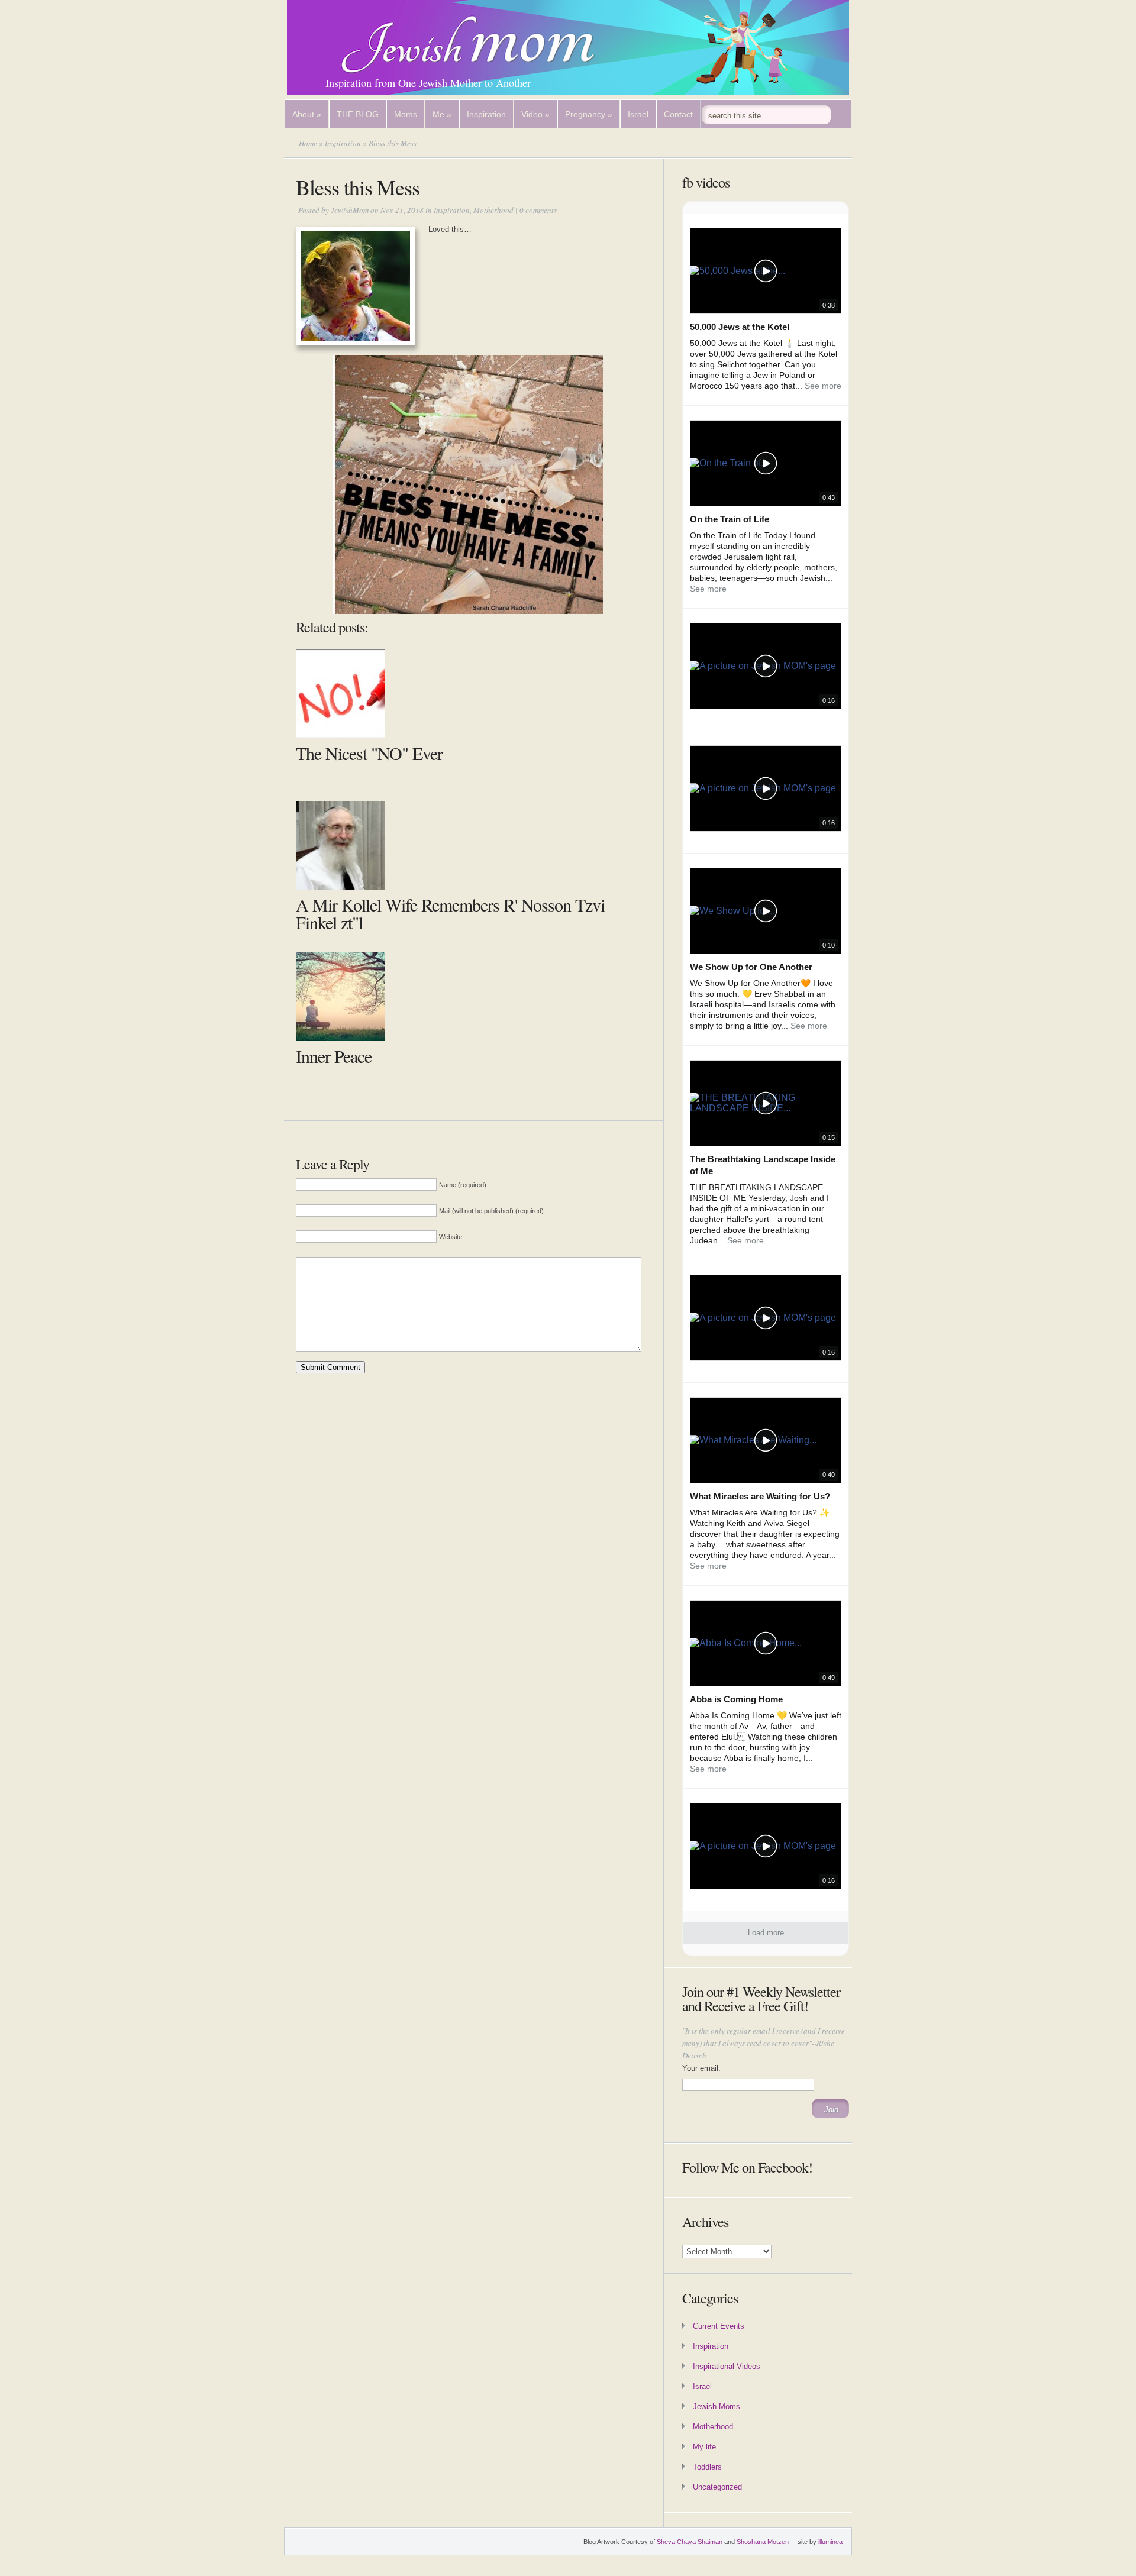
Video (535, 114)
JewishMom (350, 210)
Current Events (719, 2326)
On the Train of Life (730, 519)
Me (442, 114)
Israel (638, 114)
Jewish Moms (717, 2407)
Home (308, 143)
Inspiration (486, 114)
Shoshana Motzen (763, 2542)
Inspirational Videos (727, 2366)
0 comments (538, 210)
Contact (678, 114)
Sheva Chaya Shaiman (690, 2542)
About (307, 114)
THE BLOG (358, 114)
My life (704, 2447)
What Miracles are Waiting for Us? (760, 1496)
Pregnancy (589, 114)
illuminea (830, 2542)
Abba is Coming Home (736, 1699)
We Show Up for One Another (751, 967)
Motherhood (493, 210)
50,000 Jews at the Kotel (740, 327)
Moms (406, 114)
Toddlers (707, 2467)
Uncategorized (717, 2487)
